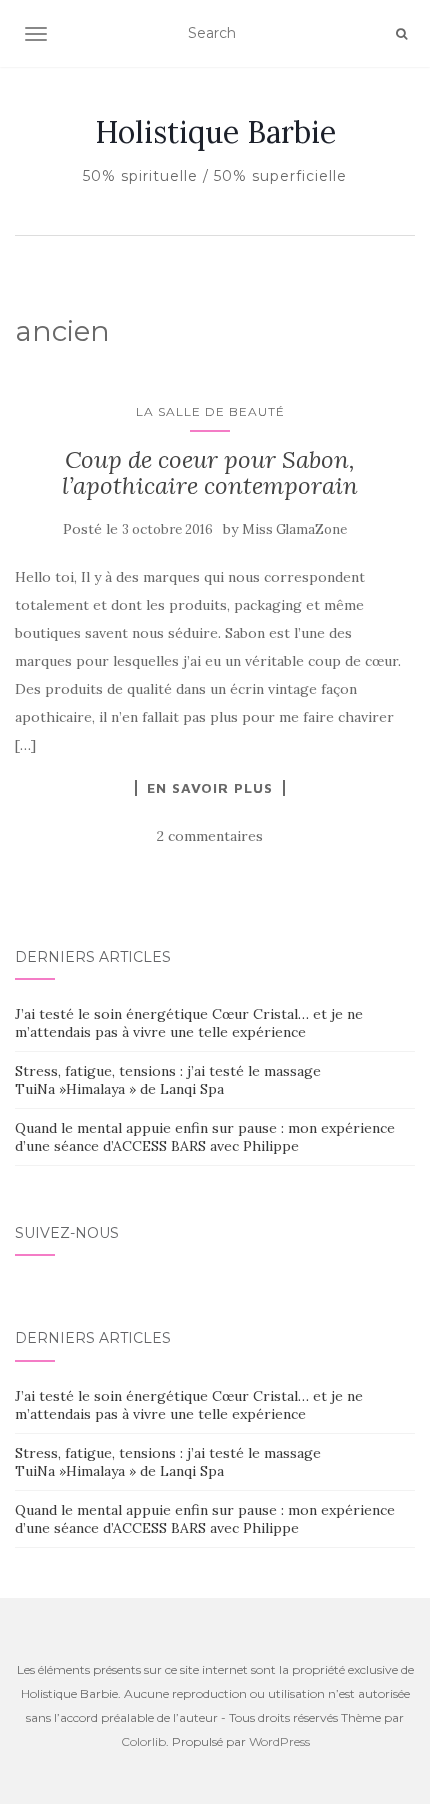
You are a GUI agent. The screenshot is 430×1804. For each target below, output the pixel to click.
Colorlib (143, 1741)
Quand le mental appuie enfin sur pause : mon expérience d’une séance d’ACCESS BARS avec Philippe (205, 1137)
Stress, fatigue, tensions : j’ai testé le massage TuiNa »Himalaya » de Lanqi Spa (168, 1080)
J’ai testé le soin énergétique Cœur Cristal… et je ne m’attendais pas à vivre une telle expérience (189, 1023)
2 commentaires (210, 836)
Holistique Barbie (215, 132)
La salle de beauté (210, 411)
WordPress (279, 1741)
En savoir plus (210, 788)
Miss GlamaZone (294, 529)
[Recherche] (401, 34)
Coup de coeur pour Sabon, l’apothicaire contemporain (210, 472)
